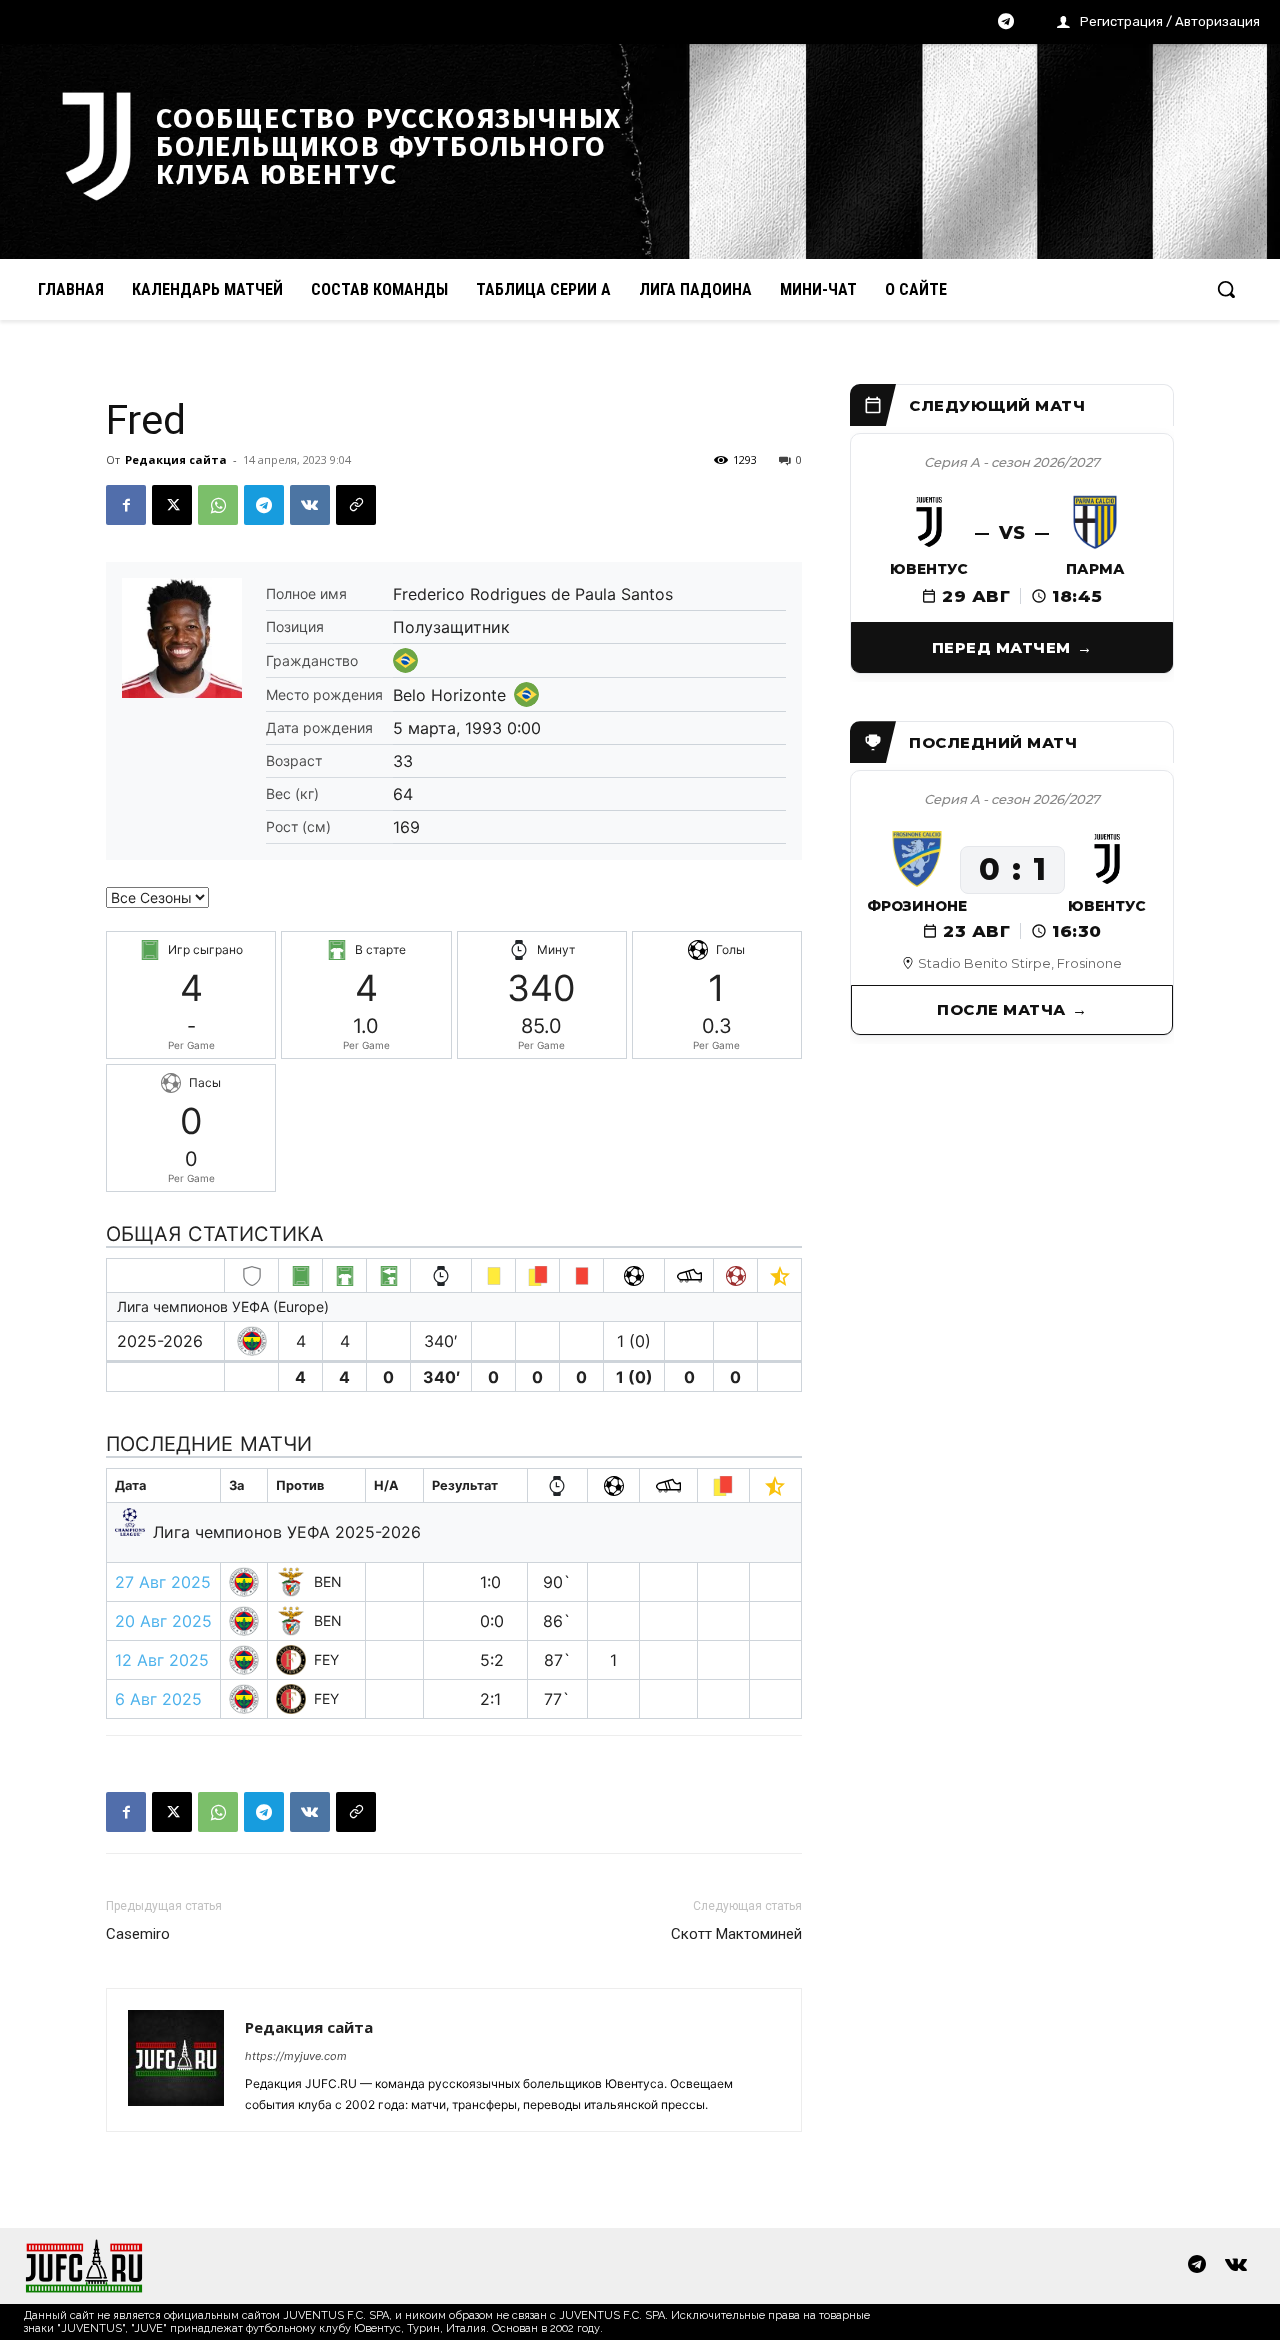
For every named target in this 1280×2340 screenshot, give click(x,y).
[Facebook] (126, 505)
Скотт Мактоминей (736, 1934)
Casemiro (138, 1934)
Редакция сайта (176, 459)
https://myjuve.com (296, 2056)
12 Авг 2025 (162, 1660)
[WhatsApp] (218, 505)
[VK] (310, 505)
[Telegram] (1006, 23)
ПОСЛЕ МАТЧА (1001, 1009)
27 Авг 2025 (163, 1582)
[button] (1226, 289)
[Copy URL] (356, 505)
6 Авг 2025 (158, 1699)
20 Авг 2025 (163, 1621)
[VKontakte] (1236, 2266)
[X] (172, 505)
